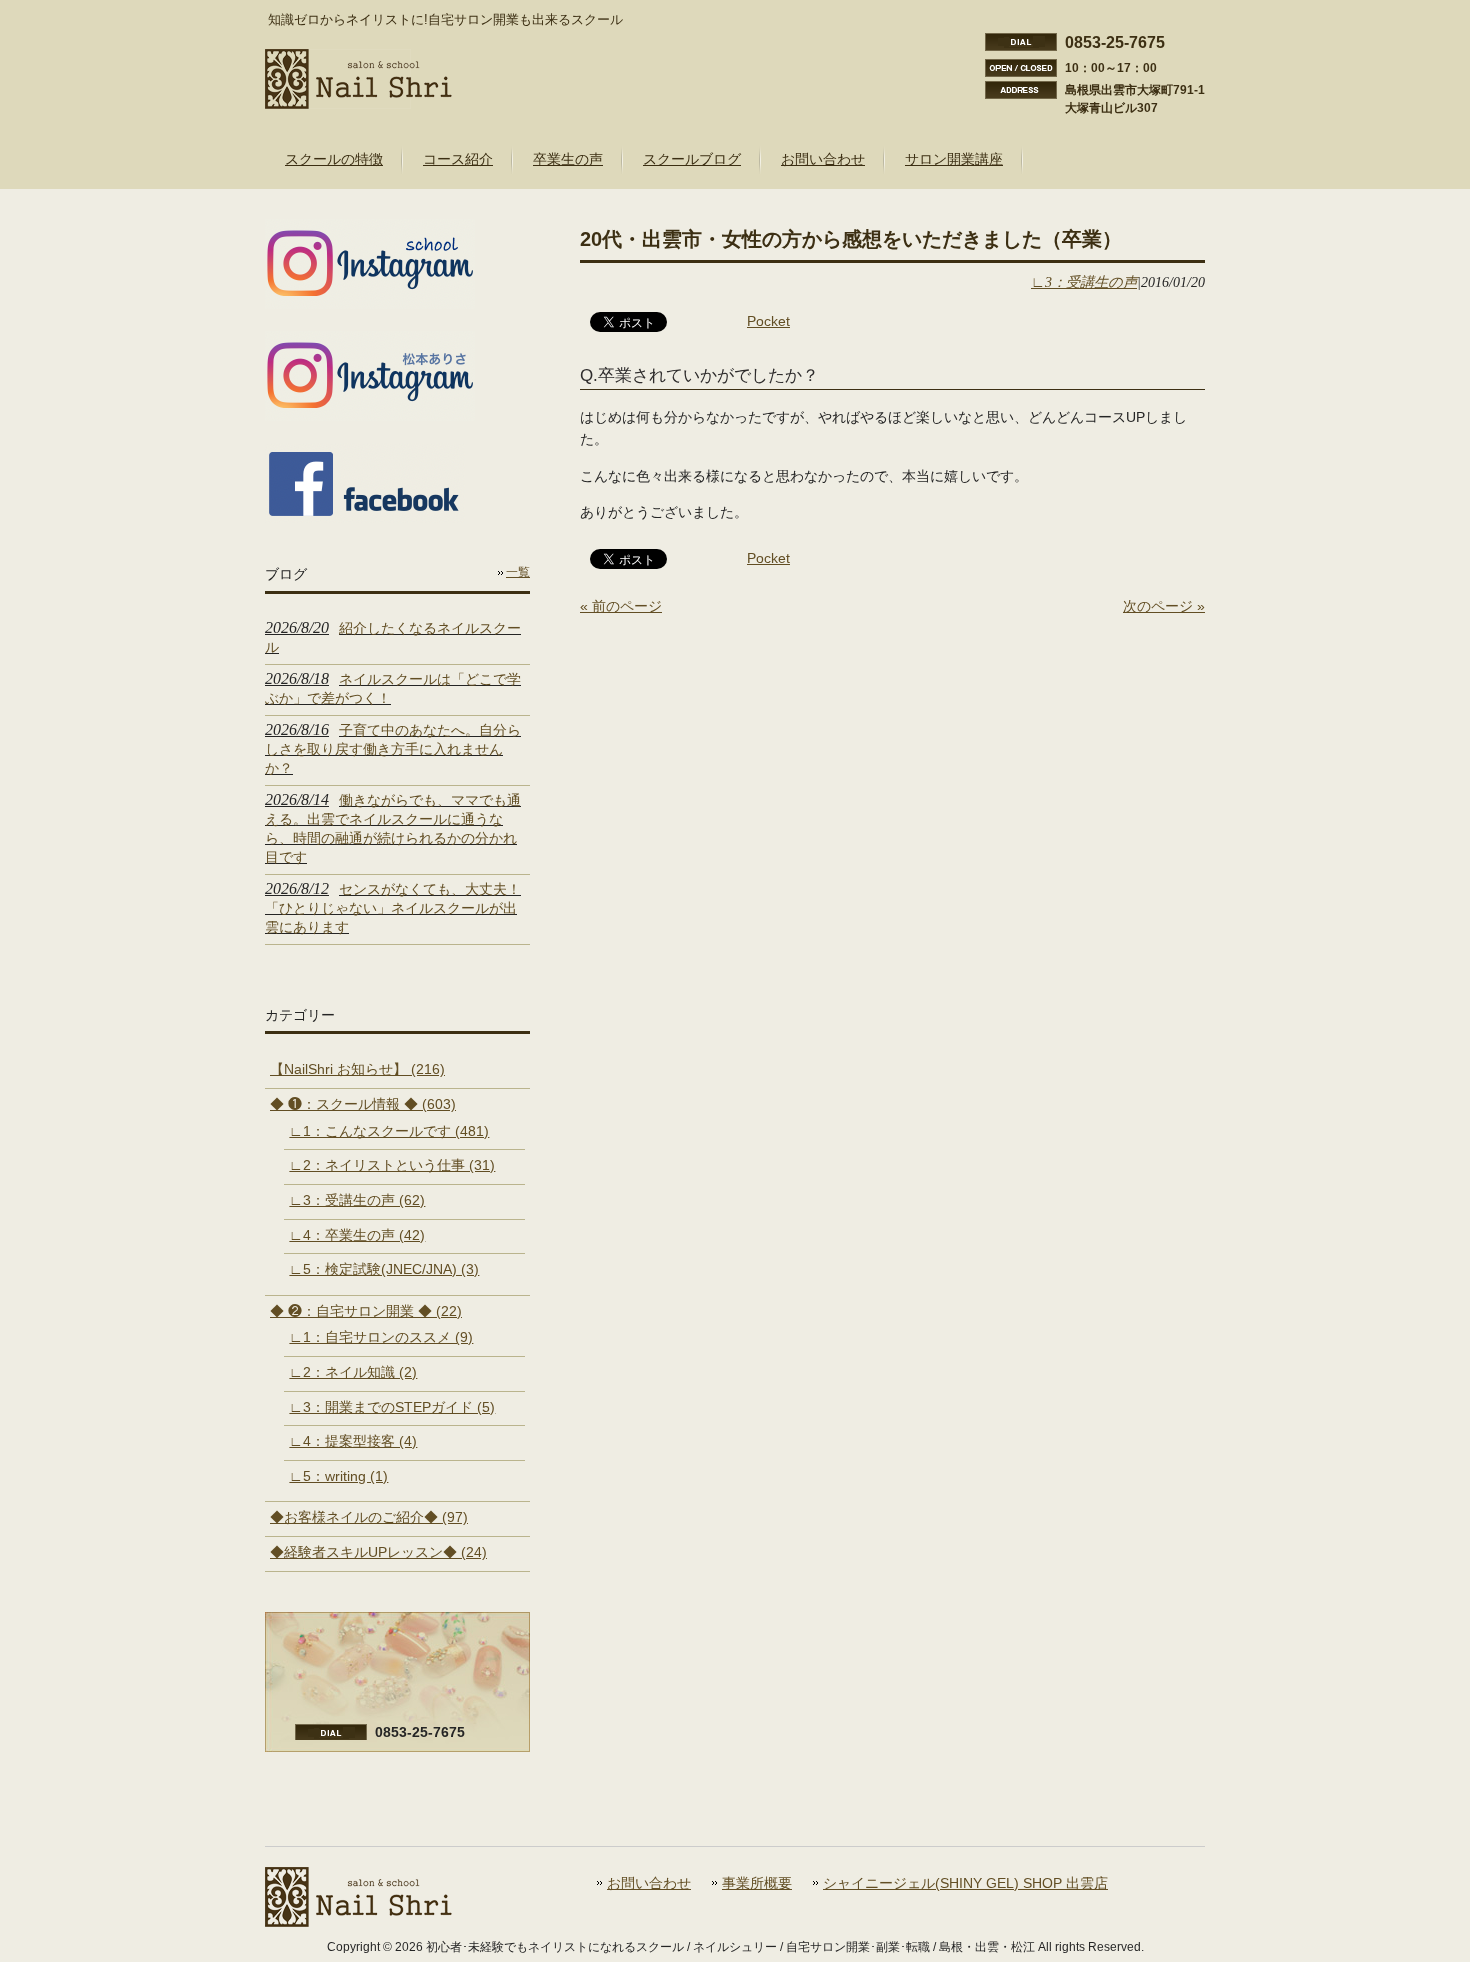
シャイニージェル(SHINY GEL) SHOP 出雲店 (965, 1883)
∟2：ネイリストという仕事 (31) (392, 1165)
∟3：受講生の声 (1084, 282)
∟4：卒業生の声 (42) (357, 1235)
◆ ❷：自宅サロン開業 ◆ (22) (366, 1311)
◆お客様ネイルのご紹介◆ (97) (369, 1517)
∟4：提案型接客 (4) (353, 1441)
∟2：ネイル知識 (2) (353, 1372)
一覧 (518, 572)
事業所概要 (757, 1883)
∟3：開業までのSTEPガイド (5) (392, 1407)
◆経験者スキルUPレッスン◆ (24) (378, 1552)
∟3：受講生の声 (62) (357, 1200)
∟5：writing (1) (338, 1476)
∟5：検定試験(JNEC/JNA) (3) (384, 1269)
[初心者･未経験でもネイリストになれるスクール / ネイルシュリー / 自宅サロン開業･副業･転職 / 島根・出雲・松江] (358, 101)
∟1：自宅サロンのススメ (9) (381, 1337)
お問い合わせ (649, 1883)
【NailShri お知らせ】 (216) (357, 1069)
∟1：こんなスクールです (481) (389, 1131)
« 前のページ (621, 606)
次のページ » (1164, 606)
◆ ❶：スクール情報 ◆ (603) (363, 1104)
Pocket (768, 321)
